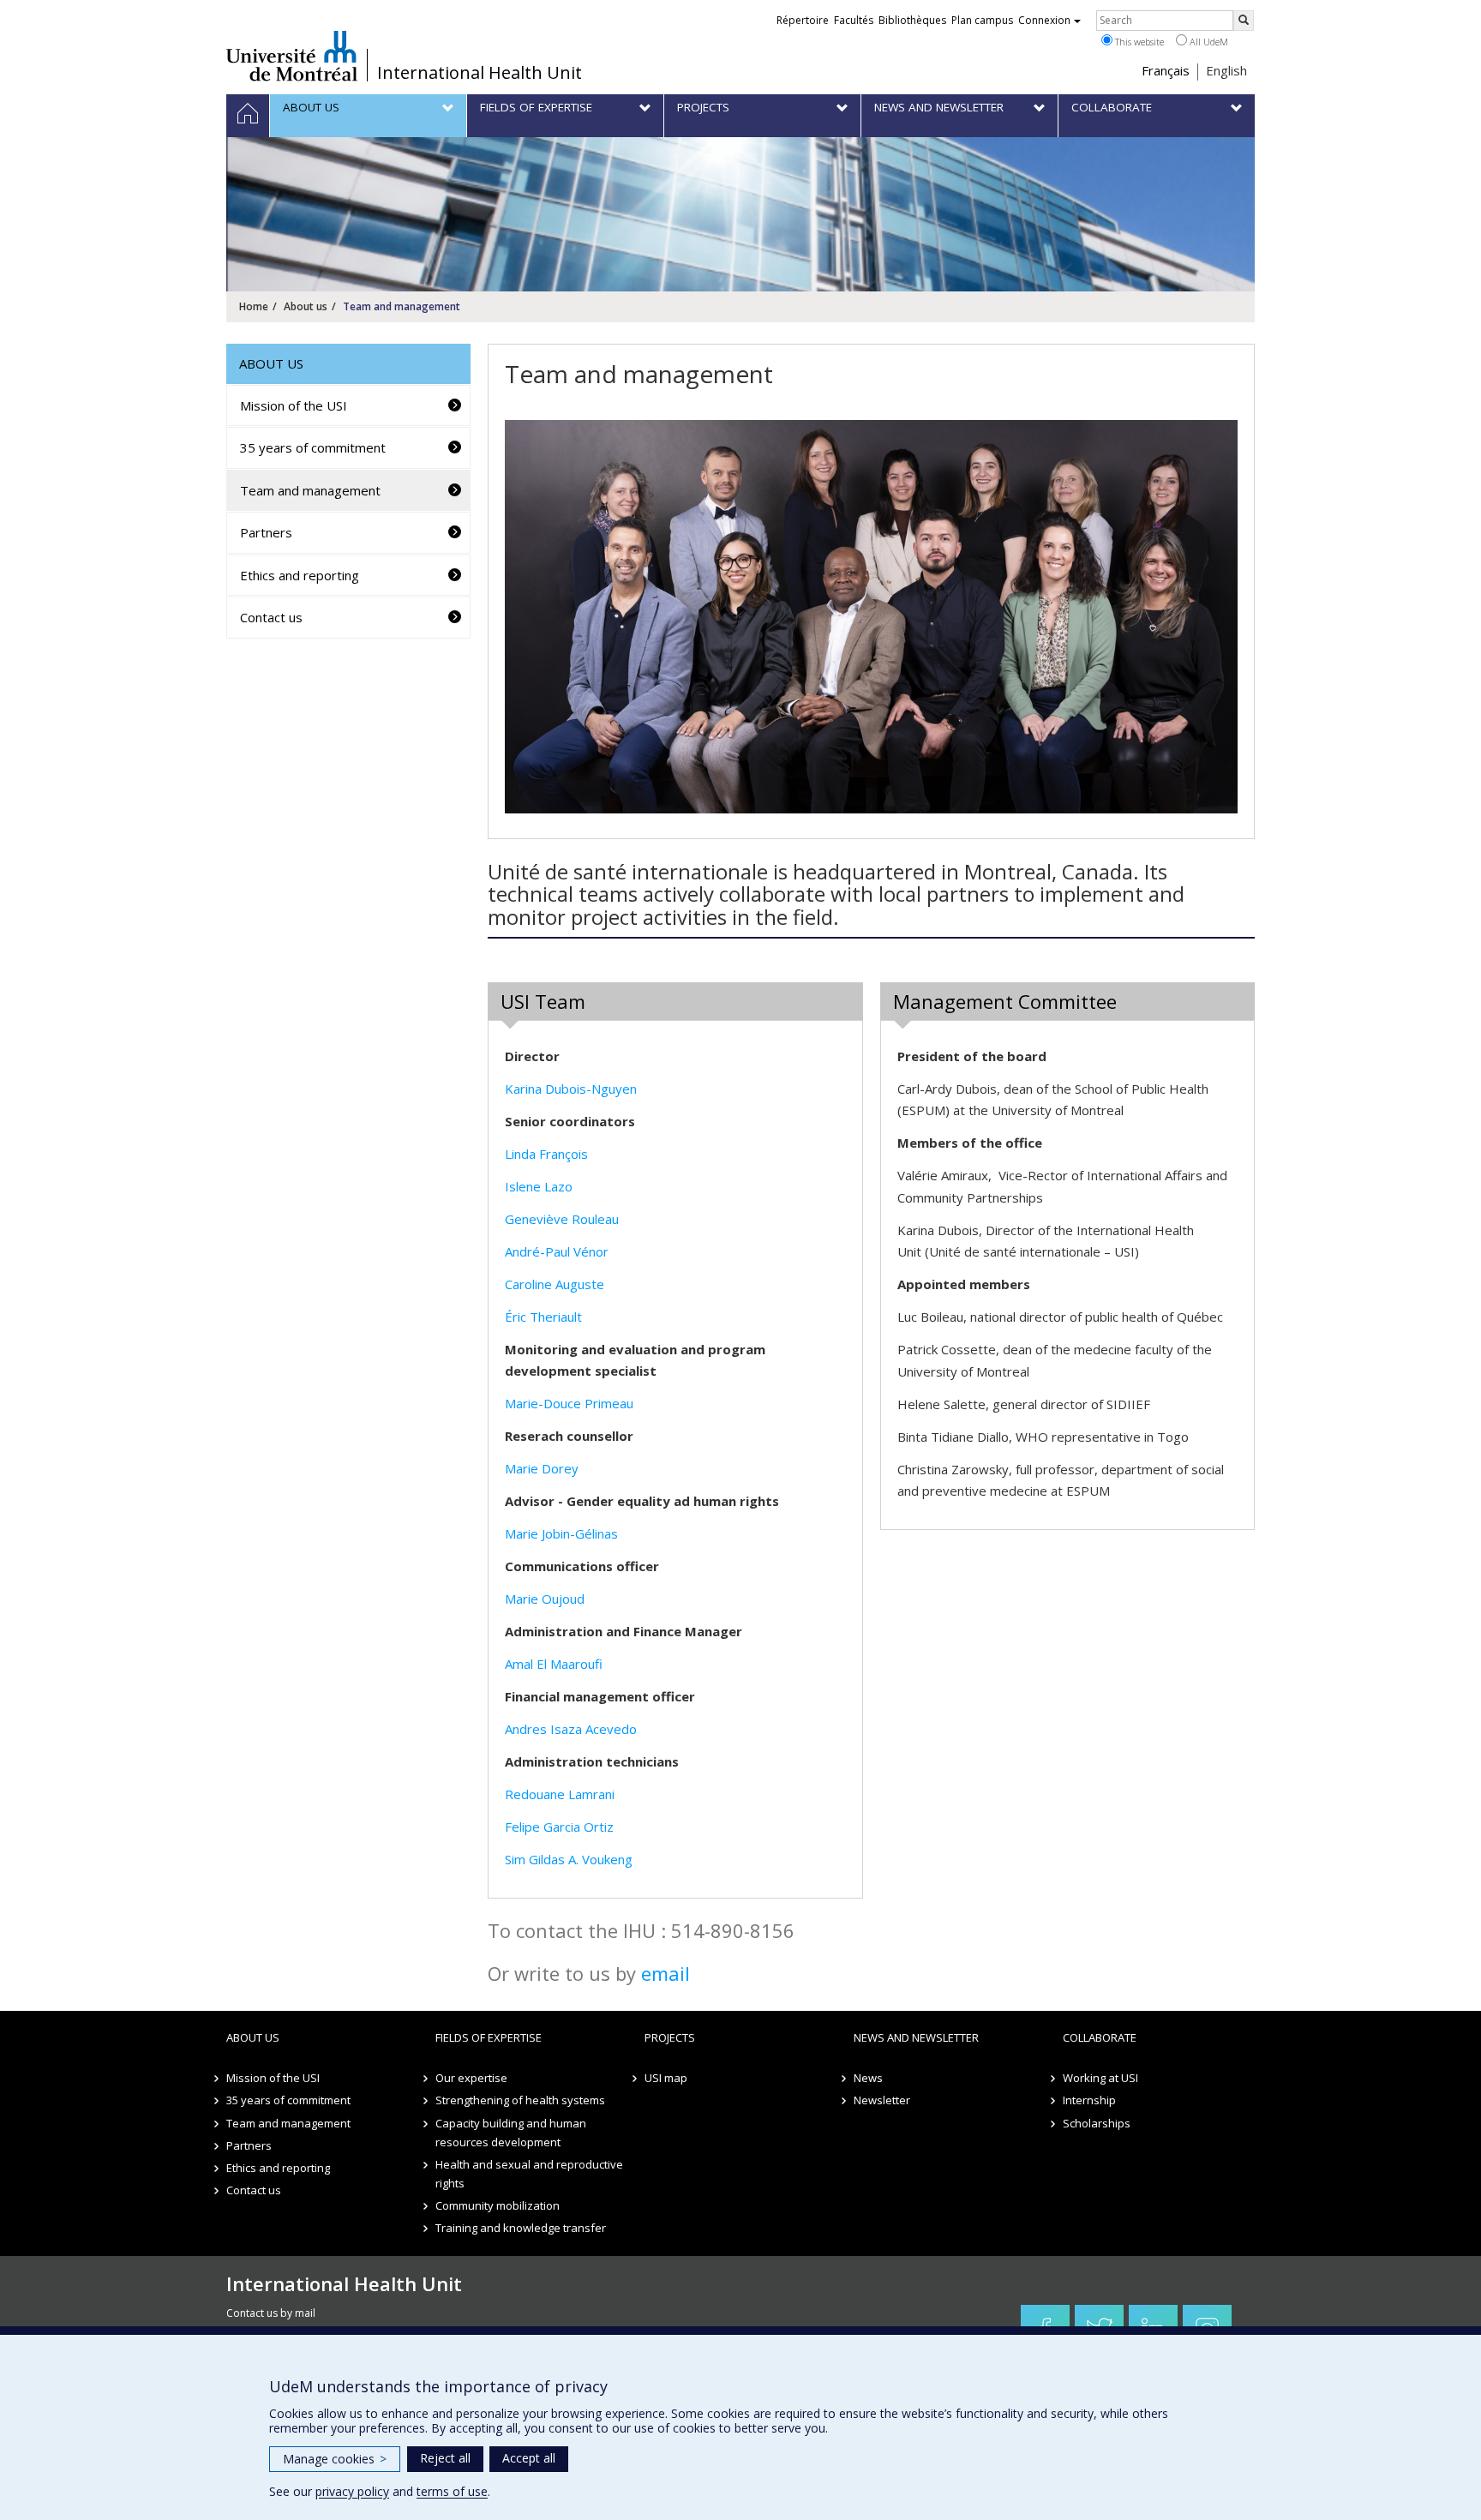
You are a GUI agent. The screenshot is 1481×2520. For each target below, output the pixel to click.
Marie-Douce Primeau (569, 1403)
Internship (1089, 2100)
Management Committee (1005, 1001)
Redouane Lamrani (560, 1794)
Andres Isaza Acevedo (571, 1729)
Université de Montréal (292, 56)
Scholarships (1097, 2123)
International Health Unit (480, 73)
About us (306, 306)
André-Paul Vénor (557, 1251)
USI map (666, 2078)
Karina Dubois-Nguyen (571, 1089)
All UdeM (1208, 42)
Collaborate (1100, 2037)
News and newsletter (916, 2037)
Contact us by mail (271, 2313)
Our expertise (471, 2078)
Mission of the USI (294, 405)
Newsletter (882, 2100)
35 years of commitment (313, 447)
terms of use (452, 2491)
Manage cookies (335, 2459)
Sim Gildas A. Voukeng (569, 1859)
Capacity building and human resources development (511, 2133)
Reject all (445, 2458)
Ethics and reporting (300, 575)
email (666, 1973)
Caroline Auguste (555, 1284)
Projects (670, 2037)
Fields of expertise (489, 2037)
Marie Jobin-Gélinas (561, 1533)
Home (254, 306)
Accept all (529, 2458)
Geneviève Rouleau (562, 1219)
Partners (266, 532)
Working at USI (1100, 2078)
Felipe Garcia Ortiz (559, 1827)
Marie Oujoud (545, 1599)
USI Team (543, 1001)
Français (1166, 70)
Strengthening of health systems (520, 2100)
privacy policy (352, 2491)
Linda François (546, 1154)
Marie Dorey (542, 1468)
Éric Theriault (543, 1317)
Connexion (1044, 20)
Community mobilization (498, 2205)
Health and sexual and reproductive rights (529, 2174)
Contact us (271, 617)
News (868, 2078)
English (1226, 70)
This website (1138, 42)
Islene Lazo (539, 1186)
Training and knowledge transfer (521, 2228)
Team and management (310, 490)
